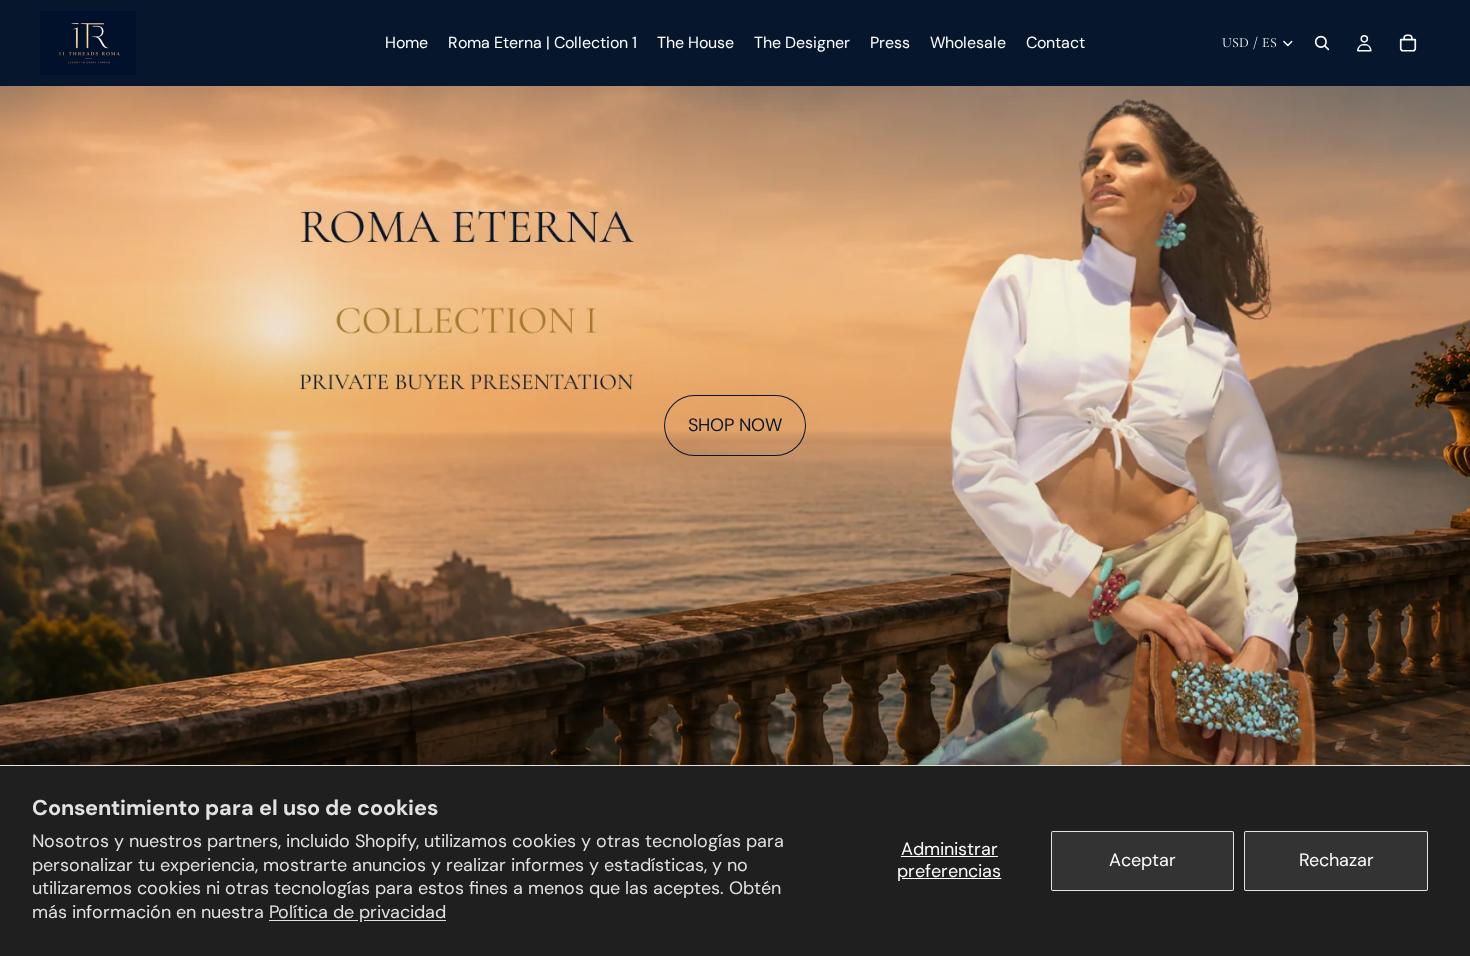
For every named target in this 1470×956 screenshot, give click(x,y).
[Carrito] (1408, 43)
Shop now (735, 425)
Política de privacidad (357, 912)
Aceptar (1142, 860)
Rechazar (1336, 860)
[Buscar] (1322, 43)
